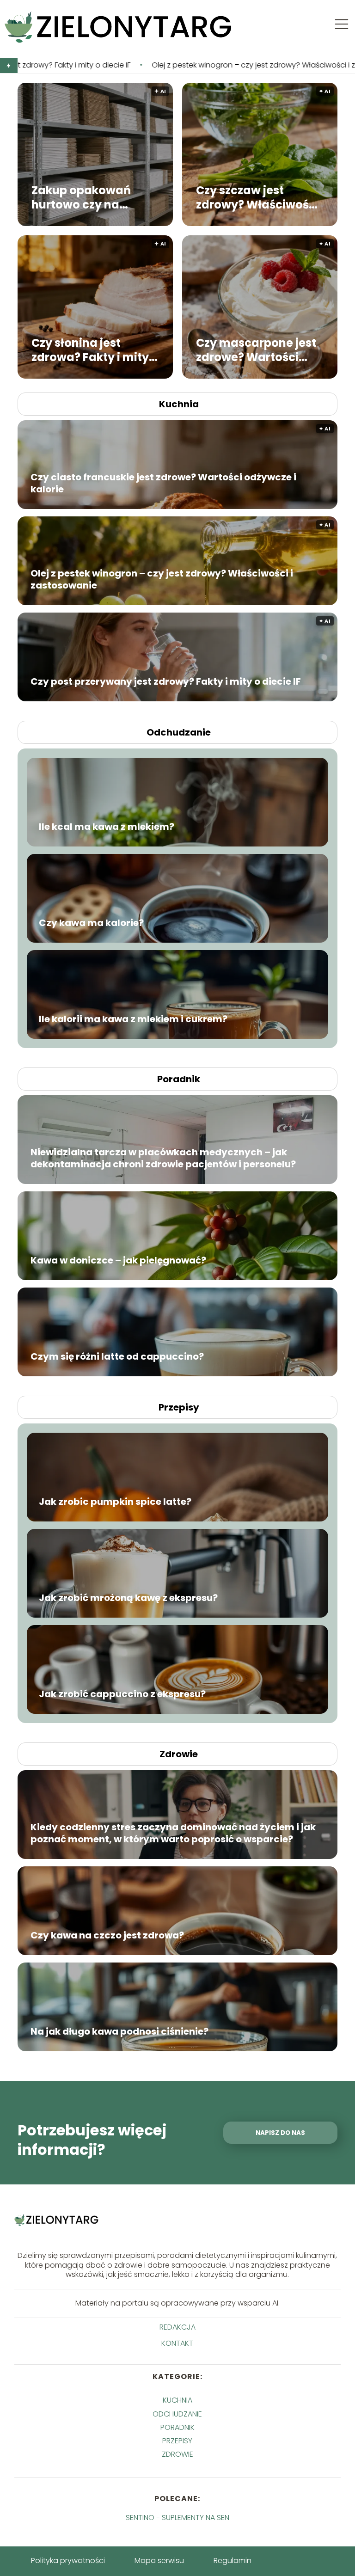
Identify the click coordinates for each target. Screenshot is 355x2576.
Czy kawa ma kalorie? (91, 923)
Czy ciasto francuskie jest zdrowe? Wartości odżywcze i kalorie (163, 483)
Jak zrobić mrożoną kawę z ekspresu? (128, 1598)
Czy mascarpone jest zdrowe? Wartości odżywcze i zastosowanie (256, 350)
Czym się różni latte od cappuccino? (117, 1356)
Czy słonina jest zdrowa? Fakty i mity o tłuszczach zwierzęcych (95, 350)
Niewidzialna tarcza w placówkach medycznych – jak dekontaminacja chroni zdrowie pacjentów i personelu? (163, 1158)
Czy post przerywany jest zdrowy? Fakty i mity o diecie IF (166, 681)
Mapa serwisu (159, 2561)
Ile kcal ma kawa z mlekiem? (107, 827)
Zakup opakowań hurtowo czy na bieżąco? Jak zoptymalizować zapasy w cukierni (101, 197)
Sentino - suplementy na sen (177, 2518)
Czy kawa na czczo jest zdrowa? (107, 1935)
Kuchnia (179, 404)
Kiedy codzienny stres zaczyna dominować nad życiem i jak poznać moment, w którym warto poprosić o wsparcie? (173, 1833)
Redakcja (177, 2328)
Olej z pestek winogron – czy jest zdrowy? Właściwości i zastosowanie (133, 65)
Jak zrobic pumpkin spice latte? (115, 1502)
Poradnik (179, 1079)
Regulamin (233, 2561)
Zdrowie (179, 1754)
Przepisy (179, 1407)
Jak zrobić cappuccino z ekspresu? (122, 1694)
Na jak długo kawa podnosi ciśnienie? (119, 2031)
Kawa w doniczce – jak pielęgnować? (118, 1260)
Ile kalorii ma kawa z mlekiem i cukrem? (133, 1019)
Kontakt (177, 2344)
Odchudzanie (179, 732)
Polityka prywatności (68, 2561)
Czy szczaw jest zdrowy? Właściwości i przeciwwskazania (257, 197)
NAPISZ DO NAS (280, 2133)
